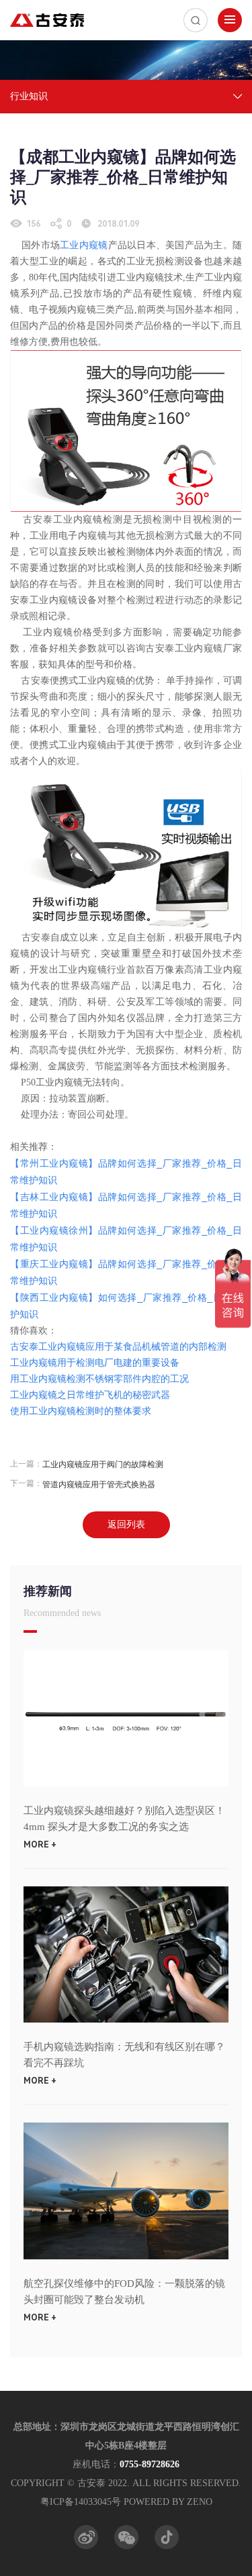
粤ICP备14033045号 (81, 2502)
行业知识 (29, 96)
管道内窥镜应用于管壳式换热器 (99, 1485)
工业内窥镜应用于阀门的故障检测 (103, 1464)
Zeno (200, 2502)
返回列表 (126, 1524)
